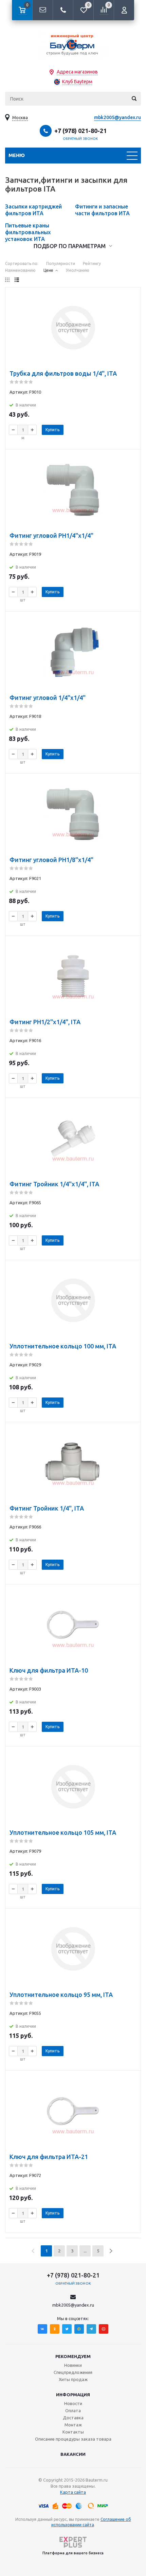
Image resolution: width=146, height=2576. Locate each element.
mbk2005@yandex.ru (117, 117)
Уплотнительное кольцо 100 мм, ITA (63, 1346)
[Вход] (124, 10)
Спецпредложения (73, 2372)
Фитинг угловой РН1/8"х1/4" (51, 860)
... (85, 2251)
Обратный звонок (80, 139)
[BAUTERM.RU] (73, 44)
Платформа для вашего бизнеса (73, 2553)
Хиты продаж (73, 2379)
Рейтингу (92, 263)
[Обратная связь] (42, 10)
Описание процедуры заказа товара (73, 2439)
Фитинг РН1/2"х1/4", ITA (45, 1022)
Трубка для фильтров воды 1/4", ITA (63, 373)
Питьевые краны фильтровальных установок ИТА (28, 232)
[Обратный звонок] (63, 10)
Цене (48, 270)
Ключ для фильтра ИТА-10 (49, 1670)
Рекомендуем (73, 2356)
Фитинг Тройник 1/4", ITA (47, 1508)
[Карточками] (7, 280)
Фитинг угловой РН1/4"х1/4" (51, 535)
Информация (73, 2395)
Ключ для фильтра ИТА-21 (49, 2157)
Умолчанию (78, 270)
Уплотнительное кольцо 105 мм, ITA (63, 1832)
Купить (53, 430)
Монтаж (73, 2425)
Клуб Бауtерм (77, 82)
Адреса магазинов (77, 72)
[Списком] (17, 280)
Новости (73, 2403)
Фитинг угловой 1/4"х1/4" (48, 698)
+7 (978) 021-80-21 (80, 131)
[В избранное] (131, 297)
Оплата (73, 2410)
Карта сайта (73, 2492)
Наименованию (20, 270)
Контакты (73, 2432)
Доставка (73, 2418)
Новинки (73, 2365)
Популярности (61, 263)
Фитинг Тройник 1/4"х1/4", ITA (54, 1184)
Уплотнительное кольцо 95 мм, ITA (61, 1995)
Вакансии (73, 2454)
